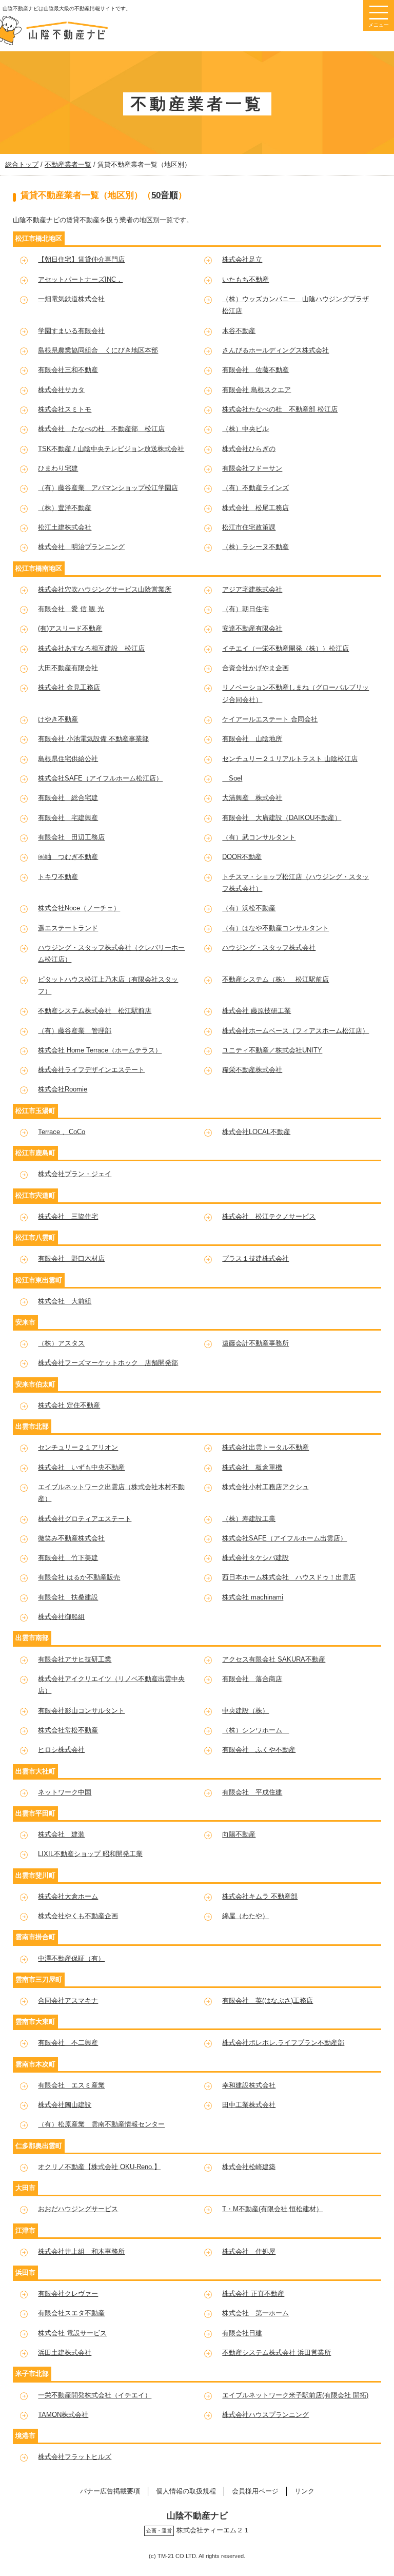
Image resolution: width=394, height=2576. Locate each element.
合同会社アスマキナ (68, 2001)
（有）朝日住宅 (245, 609)
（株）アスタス (61, 1343)
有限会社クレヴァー (68, 2294)
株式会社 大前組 (65, 1301)
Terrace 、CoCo (62, 1132)
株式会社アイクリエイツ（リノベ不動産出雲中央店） (111, 1685)
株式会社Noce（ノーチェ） (79, 908)
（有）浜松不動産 (249, 908)
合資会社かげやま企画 (255, 668)
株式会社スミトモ (65, 409)
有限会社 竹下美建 (68, 1558)
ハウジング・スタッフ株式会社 (269, 948)
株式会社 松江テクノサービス (269, 1216)
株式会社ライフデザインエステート (91, 1070)
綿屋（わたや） (245, 1916)
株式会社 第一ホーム (255, 2313)
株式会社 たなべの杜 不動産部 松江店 (101, 429)
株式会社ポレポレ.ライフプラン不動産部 (283, 2043)
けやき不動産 (58, 719)
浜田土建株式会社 (65, 2353)
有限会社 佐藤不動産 (255, 370)
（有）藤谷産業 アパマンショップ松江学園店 (108, 488)
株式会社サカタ (61, 390)
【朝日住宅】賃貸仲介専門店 (81, 259)
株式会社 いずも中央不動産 (81, 1467)
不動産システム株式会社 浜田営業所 (277, 2353)
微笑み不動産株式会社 (71, 1538)
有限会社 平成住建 (252, 1792)
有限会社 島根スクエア (257, 390)
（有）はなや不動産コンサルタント (275, 928)
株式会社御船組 (61, 1617)
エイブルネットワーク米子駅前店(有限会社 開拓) (295, 2395)
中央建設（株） (245, 1711)
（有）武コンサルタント (259, 837)
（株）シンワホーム (255, 1730)
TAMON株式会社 (63, 2415)
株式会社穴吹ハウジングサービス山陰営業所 (105, 589)
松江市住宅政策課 (249, 527)
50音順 (165, 195)
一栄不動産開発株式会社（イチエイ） (95, 2395)
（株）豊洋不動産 (65, 508)
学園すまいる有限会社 (71, 331)
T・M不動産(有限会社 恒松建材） (272, 2209)
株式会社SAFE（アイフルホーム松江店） (100, 778)
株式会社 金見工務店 (69, 687)
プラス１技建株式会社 (255, 1258)
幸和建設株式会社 (249, 2085)
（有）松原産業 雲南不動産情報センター (101, 2124)
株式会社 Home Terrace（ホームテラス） (100, 1050)
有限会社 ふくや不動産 (259, 1750)
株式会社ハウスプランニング (265, 2415)
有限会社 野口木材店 (71, 1258)
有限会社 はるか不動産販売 (79, 1577)
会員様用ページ (255, 2491)
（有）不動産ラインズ (255, 488)
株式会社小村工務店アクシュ (265, 1487)
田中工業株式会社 (249, 2105)
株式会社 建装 (61, 1834)
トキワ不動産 (58, 877)
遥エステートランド (68, 928)
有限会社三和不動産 (68, 370)
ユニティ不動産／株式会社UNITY (272, 1050)
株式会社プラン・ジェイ (75, 1174)
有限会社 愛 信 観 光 (71, 609)
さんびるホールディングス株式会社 (275, 350)
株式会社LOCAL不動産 (256, 1132)
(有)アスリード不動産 (70, 628)
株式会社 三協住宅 (68, 1216)
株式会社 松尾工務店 (255, 508)
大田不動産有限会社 (68, 668)
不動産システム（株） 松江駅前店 (275, 979)
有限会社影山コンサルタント (81, 1711)
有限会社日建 (242, 2333)
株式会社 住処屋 (249, 2251)
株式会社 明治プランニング (81, 547)
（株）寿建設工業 (249, 1519)
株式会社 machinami (253, 1597)
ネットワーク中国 (65, 1792)
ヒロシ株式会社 (61, 1750)
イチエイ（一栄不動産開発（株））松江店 (285, 648)
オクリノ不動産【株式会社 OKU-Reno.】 (99, 2167)
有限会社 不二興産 (68, 2043)
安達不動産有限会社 (252, 628)
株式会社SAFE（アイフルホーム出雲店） (284, 1538)
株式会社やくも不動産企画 (78, 1916)
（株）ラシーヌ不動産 (255, 547)
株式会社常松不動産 (68, 1730)
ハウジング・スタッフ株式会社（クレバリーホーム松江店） (111, 953)
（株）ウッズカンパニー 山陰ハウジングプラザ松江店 (295, 305)
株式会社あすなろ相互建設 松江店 (91, 648)
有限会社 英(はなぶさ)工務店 (268, 2001)
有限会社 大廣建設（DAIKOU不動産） (282, 818)
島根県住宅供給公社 (68, 759)
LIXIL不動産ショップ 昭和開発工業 (90, 1854)
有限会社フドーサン (252, 468)
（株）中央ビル (245, 429)
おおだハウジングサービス (78, 2209)
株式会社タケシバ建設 (255, 1558)
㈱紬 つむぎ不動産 (68, 857)
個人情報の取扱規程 (186, 2491)
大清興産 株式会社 (252, 798)
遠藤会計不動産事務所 (255, 1343)
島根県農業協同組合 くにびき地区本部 (98, 350)
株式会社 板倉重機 (252, 1467)
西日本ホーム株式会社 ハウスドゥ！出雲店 (289, 1577)
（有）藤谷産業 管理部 (75, 1031)
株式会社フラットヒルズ (75, 2457)
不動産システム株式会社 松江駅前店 (95, 1011)
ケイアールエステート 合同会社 (270, 719)
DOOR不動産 (242, 857)
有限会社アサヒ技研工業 (75, 1659)
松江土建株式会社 (65, 527)
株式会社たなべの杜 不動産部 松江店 (280, 409)
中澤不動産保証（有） (71, 1958)
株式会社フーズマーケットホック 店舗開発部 (108, 1363)
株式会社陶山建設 (65, 2105)
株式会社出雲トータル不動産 (265, 1447)
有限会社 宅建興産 (68, 818)
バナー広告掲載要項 (110, 2491)
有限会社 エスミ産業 (71, 2085)
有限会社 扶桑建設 (68, 1597)
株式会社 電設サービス (72, 2333)
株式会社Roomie (63, 1089)
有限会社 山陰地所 (252, 739)
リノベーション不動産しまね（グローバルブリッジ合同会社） (295, 693)
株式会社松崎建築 (249, 2167)
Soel (232, 778)
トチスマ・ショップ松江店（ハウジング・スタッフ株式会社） (295, 883)
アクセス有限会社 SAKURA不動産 (274, 1659)
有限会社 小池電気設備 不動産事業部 (93, 739)
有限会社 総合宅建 (68, 798)
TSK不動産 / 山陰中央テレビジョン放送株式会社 (111, 449)
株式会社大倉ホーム (68, 1896)
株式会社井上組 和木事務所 (81, 2251)
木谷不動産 (239, 331)
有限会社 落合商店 (252, 1679)
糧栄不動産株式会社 (252, 1070)
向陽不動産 (239, 1834)
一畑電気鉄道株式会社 (71, 299)
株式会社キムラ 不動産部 (260, 1896)
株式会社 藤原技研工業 (257, 1011)
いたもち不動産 (245, 279)
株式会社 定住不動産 (69, 1405)
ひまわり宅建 (58, 468)
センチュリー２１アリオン (78, 1447)
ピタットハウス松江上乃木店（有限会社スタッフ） (108, 985)
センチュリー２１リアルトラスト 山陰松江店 (290, 759)
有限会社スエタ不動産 (71, 2313)
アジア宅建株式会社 (252, 589)
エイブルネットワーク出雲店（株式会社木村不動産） (111, 1493)
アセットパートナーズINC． (80, 279)
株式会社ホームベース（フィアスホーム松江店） (295, 1031)
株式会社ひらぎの (249, 449)
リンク (304, 2491)
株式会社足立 (242, 259)
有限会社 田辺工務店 (71, 837)
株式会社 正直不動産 (253, 2294)
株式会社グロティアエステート (85, 1519)
